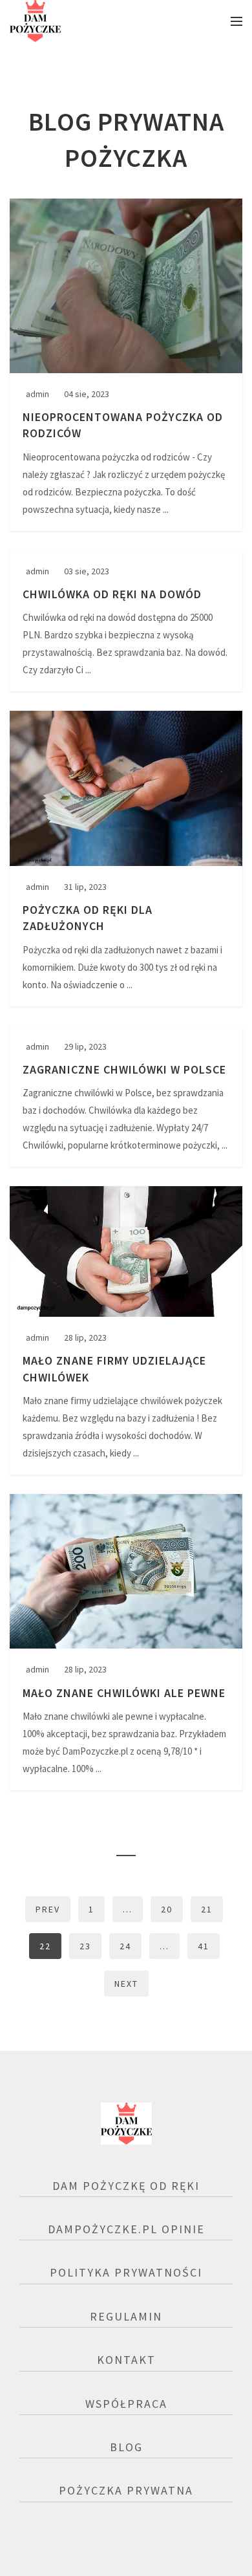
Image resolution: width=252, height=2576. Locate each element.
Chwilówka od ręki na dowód (112, 594)
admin (37, 394)
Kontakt (126, 2360)
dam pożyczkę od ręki (126, 2186)
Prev (48, 1909)
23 (85, 1946)
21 (207, 1909)
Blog (126, 2447)
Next (126, 1984)
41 (204, 1946)
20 (167, 1909)
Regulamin (126, 2316)
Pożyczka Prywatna (126, 2490)
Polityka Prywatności (126, 2272)
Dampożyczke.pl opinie (126, 2229)
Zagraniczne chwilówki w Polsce (124, 1069)
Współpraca (126, 2404)
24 (125, 1946)
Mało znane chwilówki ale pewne (124, 1693)
